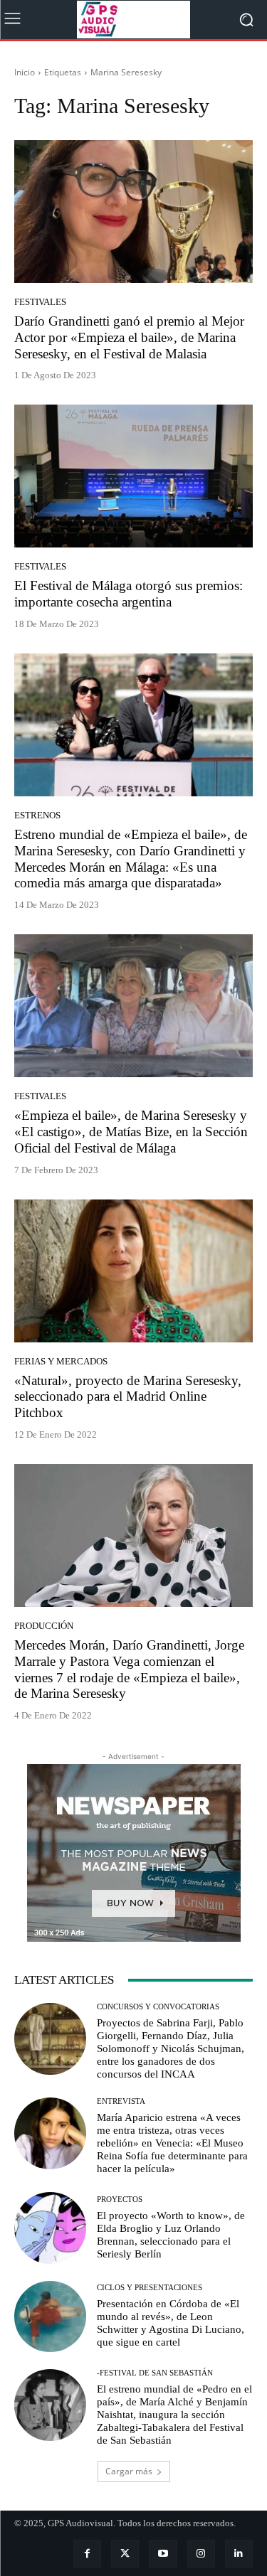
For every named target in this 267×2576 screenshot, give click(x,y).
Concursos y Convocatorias (158, 2007)
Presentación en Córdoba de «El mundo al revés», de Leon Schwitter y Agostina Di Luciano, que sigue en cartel (171, 2323)
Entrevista (121, 2101)
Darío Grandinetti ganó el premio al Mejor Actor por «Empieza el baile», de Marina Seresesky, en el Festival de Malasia (129, 337)
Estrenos (37, 815)
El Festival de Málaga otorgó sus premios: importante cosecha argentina (129, 594)
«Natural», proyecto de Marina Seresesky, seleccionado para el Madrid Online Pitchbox (128, 1397)
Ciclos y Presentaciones (150, 2288)
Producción (44, 1626)
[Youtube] (163, 2554)
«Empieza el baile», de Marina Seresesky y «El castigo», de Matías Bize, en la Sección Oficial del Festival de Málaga (131, 1132)
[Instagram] (201, 2554)
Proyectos (120, 2200)
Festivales (40, 302)
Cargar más (129, 2471)
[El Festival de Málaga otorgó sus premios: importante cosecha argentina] (133, 476)
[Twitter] (125, 2554)
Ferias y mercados (61, 1361)
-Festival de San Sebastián (155, 2373)
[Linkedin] (239, 2554)
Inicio (25, 72)
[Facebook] (87, 2554)
